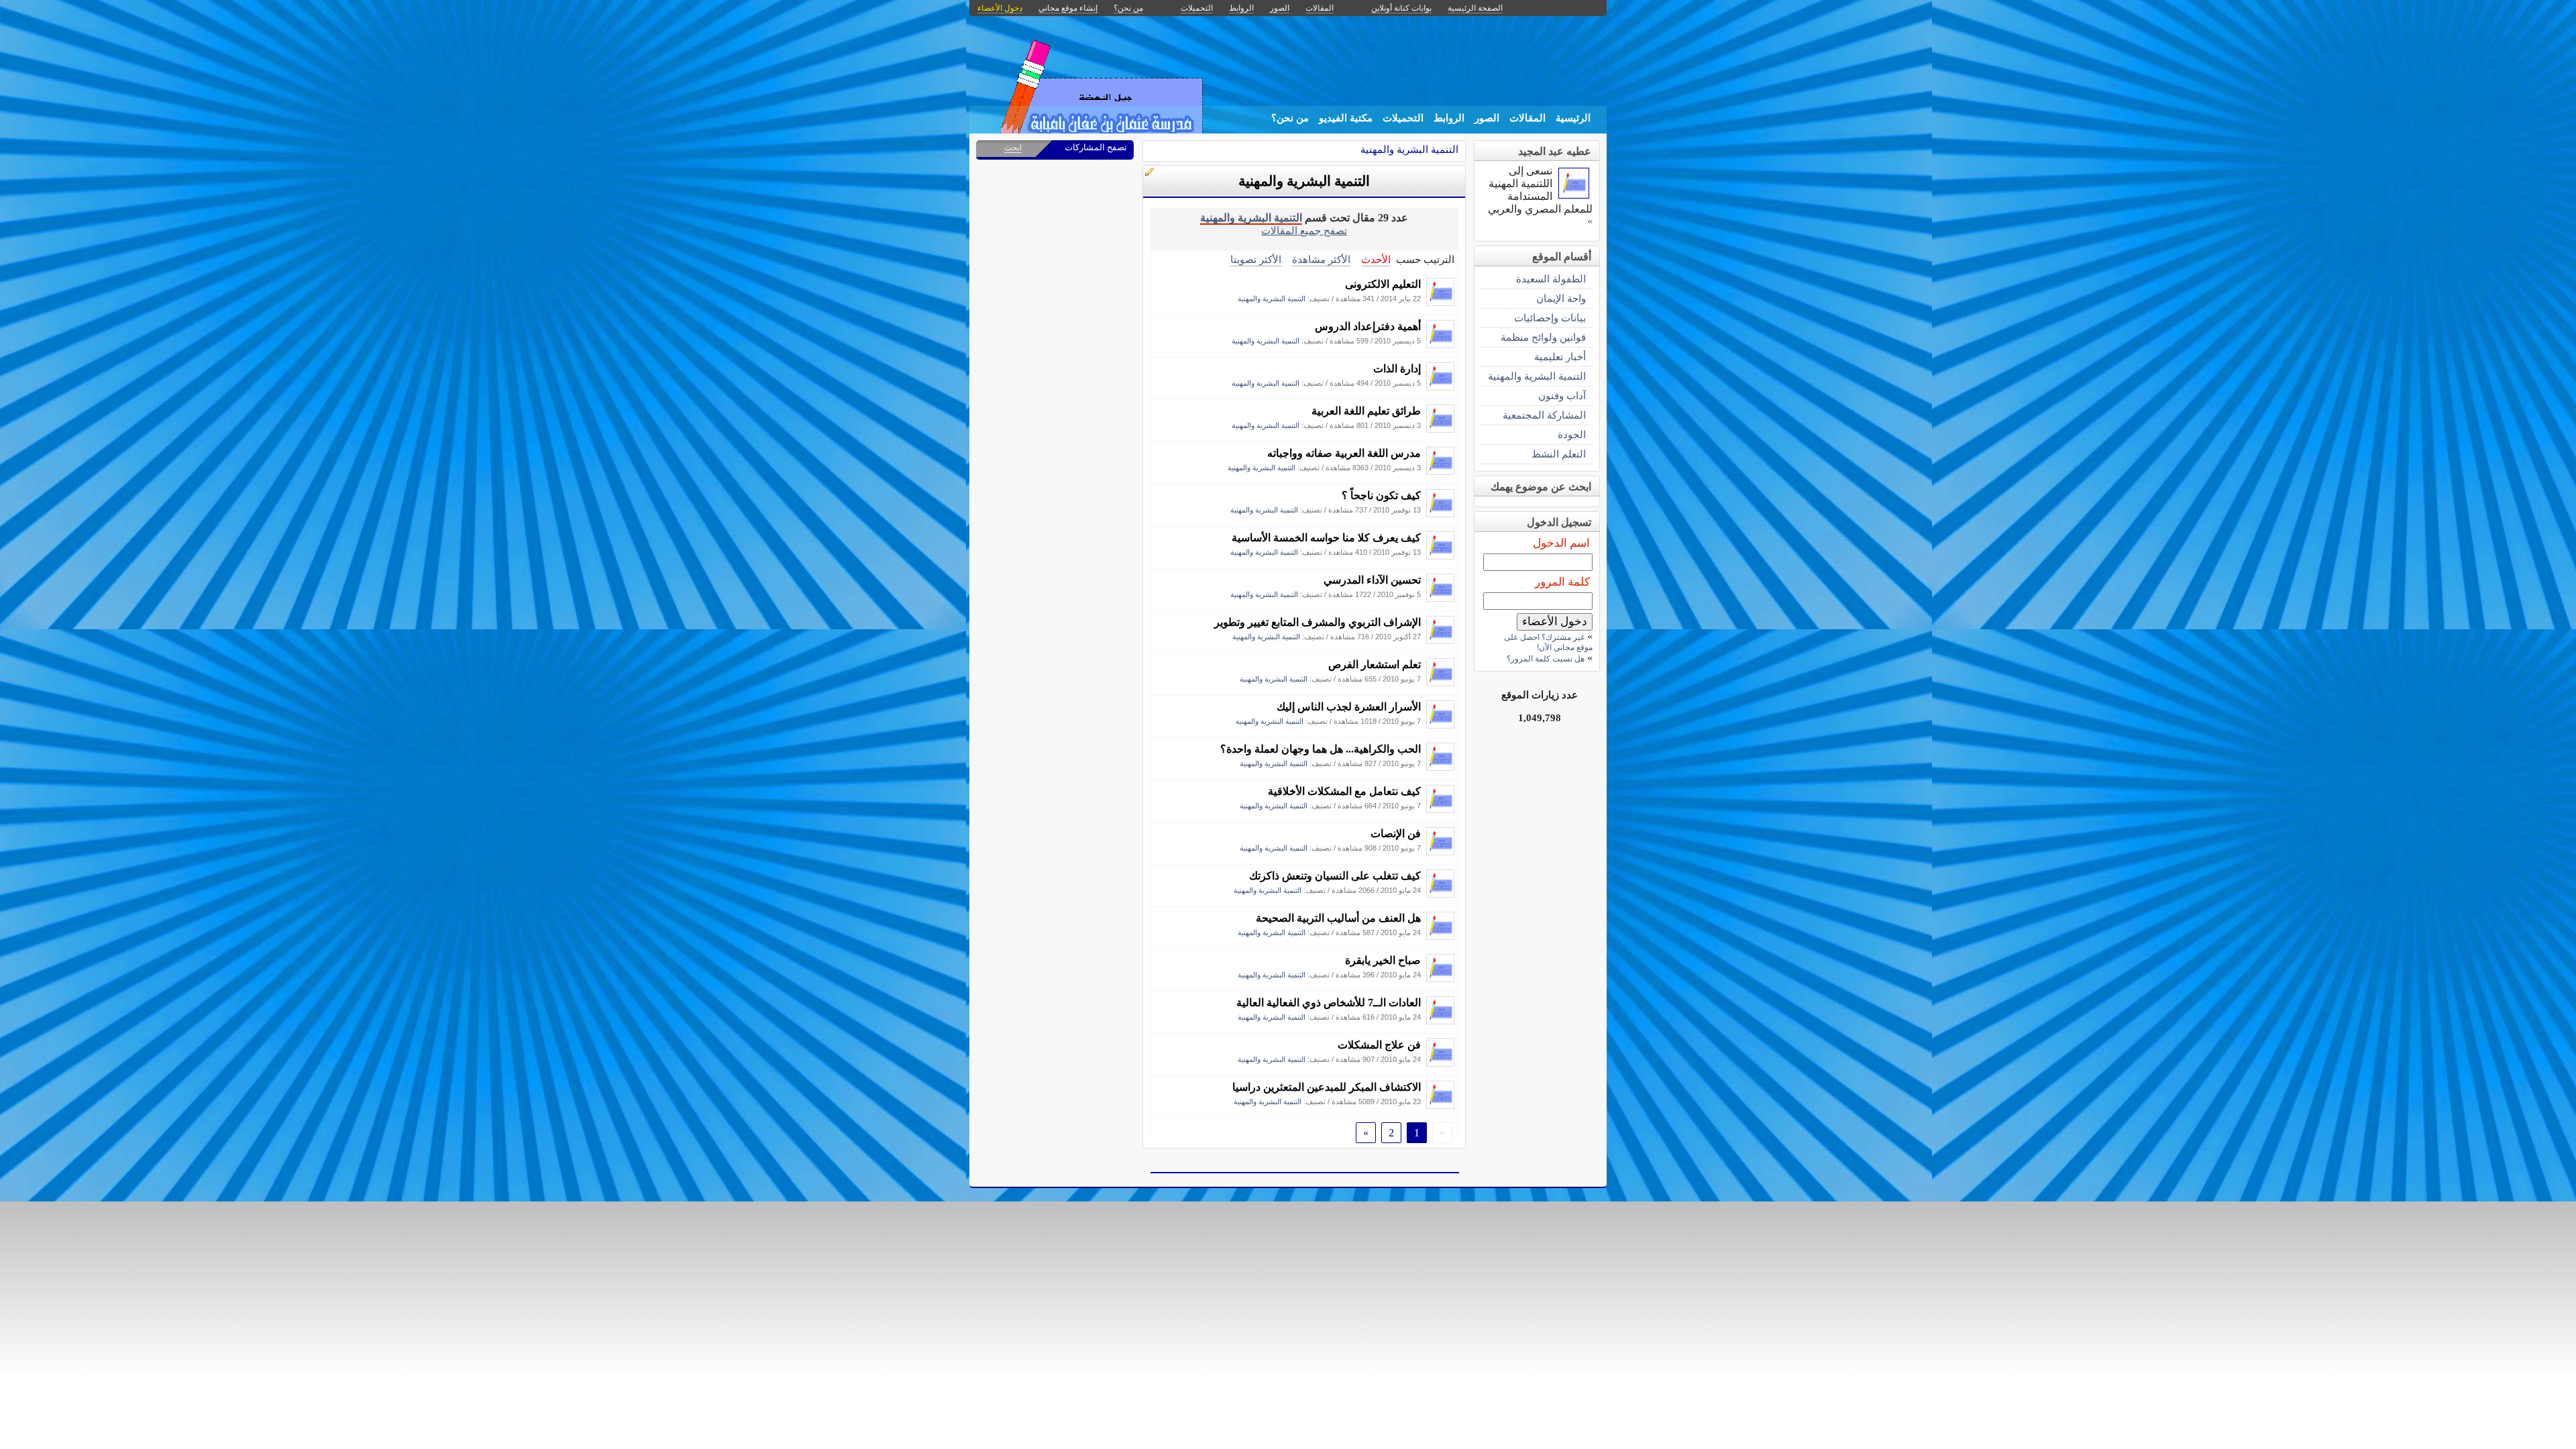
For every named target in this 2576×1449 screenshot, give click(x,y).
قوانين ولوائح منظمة (1543, 337)
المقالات (1527, 118)
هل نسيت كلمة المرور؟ (1546, 659)
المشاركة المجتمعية (1544, 415)
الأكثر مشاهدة (1321, 259)
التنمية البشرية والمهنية (1409, 149)
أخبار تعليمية (1560, 357)
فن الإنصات (1396, 834)
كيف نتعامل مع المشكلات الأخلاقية (1344, 791)
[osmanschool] (1440, 302)
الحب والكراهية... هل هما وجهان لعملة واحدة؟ (1321, 749)
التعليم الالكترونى (1383, 284)
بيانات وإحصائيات (1550, 318)
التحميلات (1403, 118)
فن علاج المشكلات (1379, 1045)
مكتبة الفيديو (1346, 118)
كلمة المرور (1562, 582)
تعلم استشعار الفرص (1375, 664)
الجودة (1572, 434)
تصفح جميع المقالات (1304, 230)
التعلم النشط (1559, 454)
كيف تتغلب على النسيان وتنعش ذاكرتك (1335, 876)
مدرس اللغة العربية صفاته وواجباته (1344, 453)
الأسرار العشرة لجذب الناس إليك (1349, 707)
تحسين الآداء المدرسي (1372, 580)
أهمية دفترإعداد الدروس (1368, 326)
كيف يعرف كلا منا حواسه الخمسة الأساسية (1326, 538)
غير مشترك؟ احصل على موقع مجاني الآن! (1548, 642)
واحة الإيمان (1561, 298)
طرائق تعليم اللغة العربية (1366, 411)
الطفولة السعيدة (1551, 279)
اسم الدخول (1561, 543)
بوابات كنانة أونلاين (1401, 8)
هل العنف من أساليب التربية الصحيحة (1338, 918)
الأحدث (1376, 259)
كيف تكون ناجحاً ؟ (1381, 495)
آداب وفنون (1562, 395)
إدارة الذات (1397, 369)
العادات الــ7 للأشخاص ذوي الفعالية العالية (1329, 1003)
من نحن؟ (1290, 118)
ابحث (1013, 148)
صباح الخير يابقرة (1383, 960)
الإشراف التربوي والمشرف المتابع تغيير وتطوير (1318, 622)
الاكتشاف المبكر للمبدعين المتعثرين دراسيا (1327, 1087)
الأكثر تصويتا (1256, 259)
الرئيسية (1573, 118)
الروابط (1449, 118)
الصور (1487, 118)
